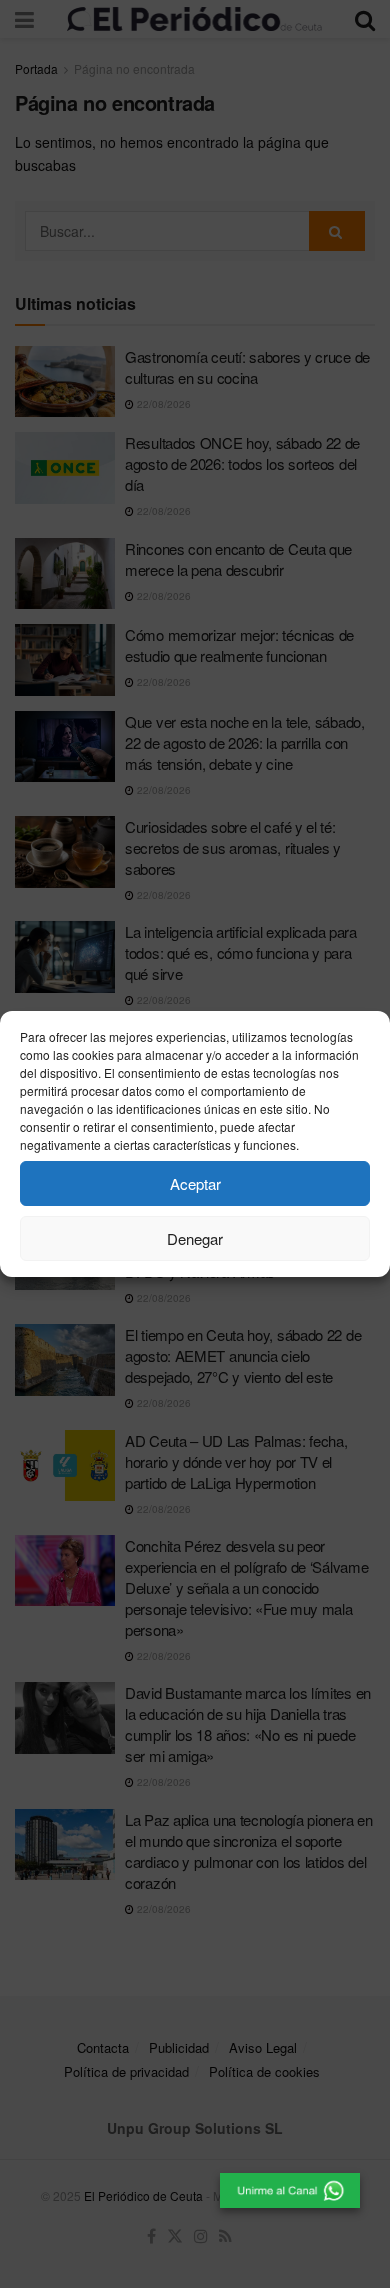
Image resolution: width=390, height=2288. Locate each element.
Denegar (195, 1238)
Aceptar (195, 1183)
